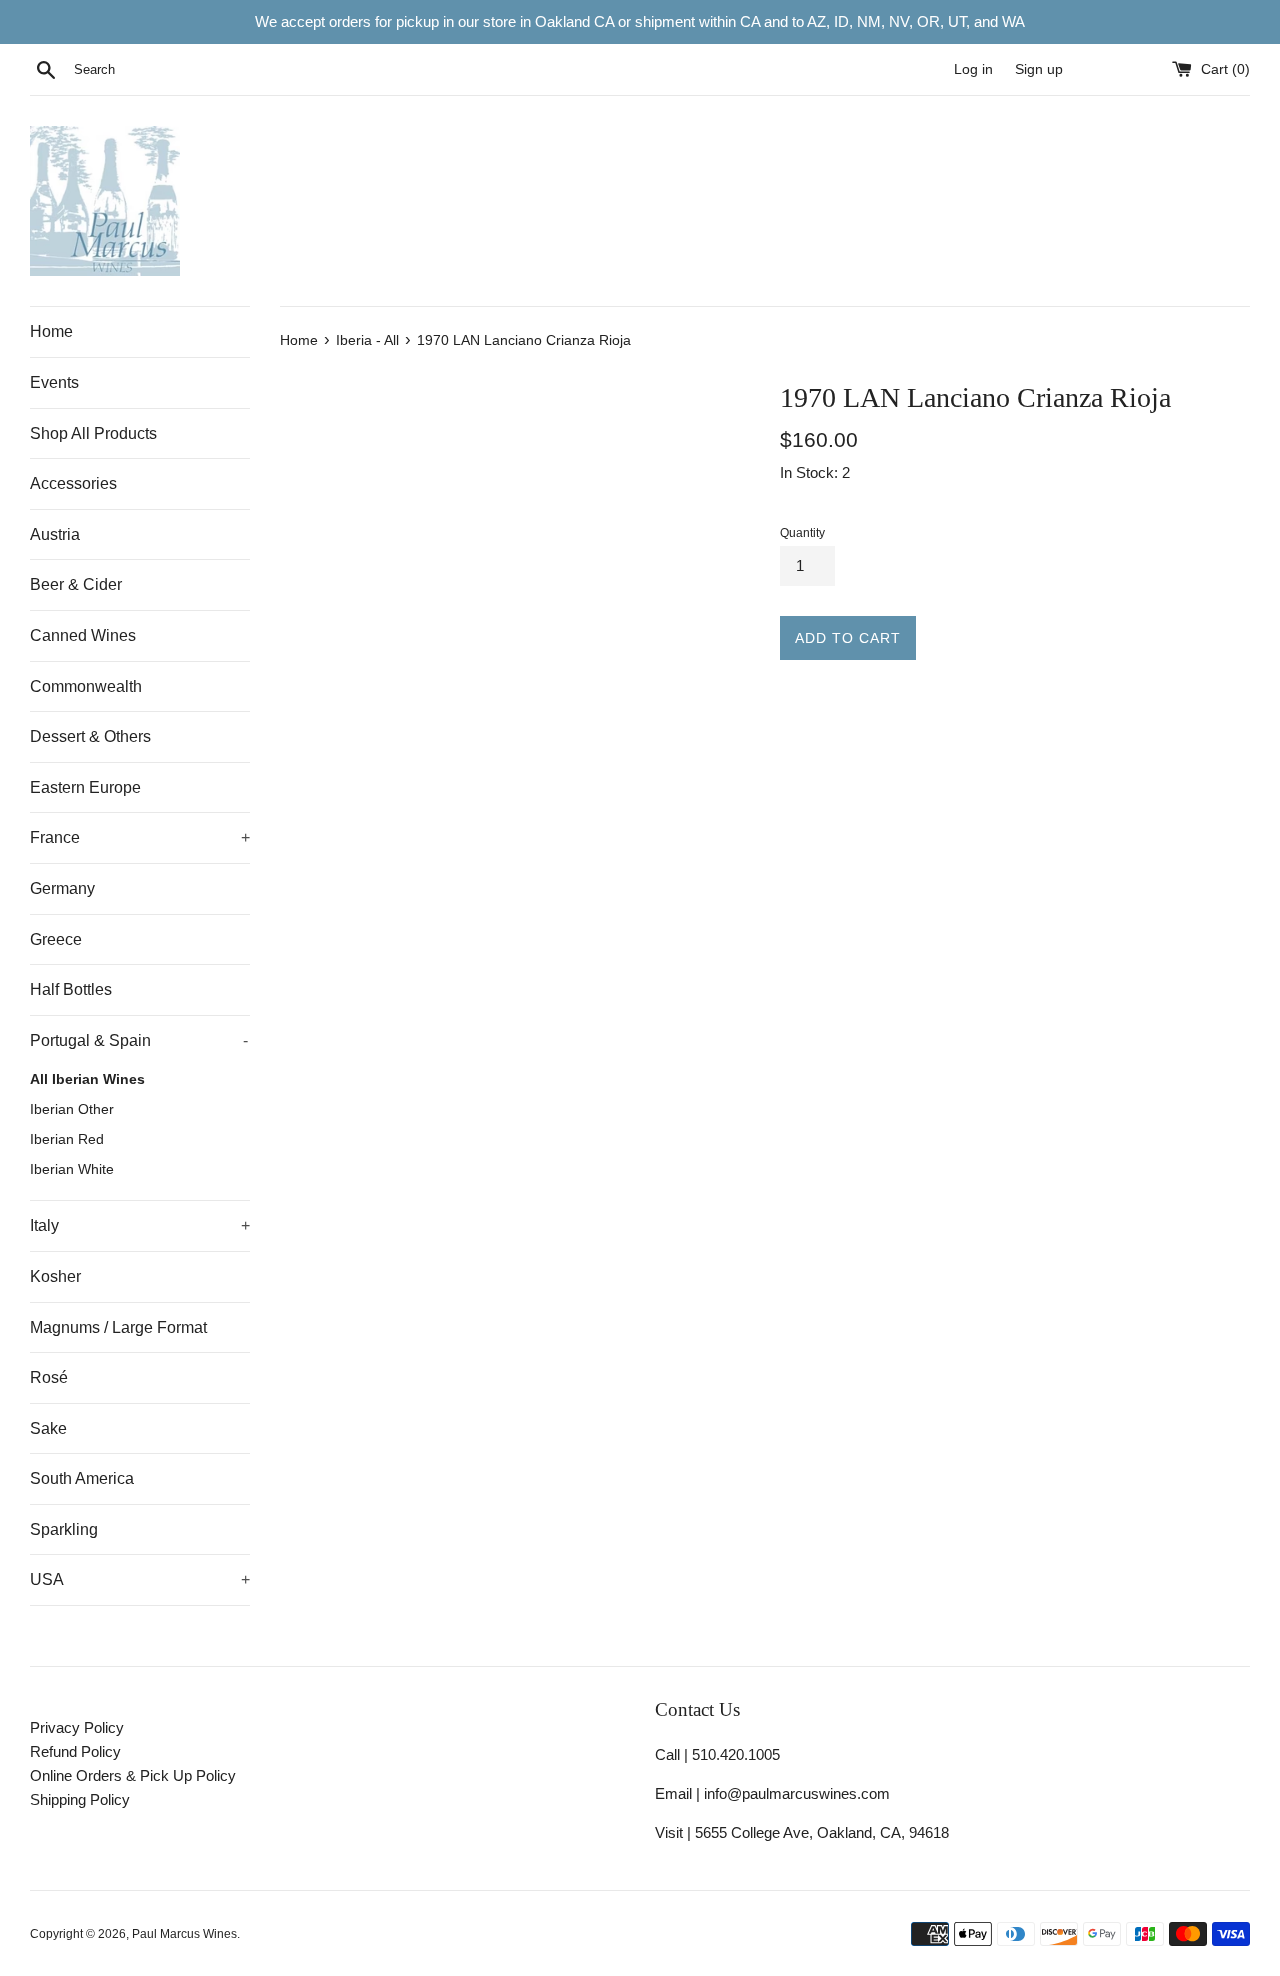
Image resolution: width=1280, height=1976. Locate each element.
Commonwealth (86, 686)
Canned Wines (83, 635)
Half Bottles (71, 989)
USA (140, 1579)
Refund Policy (75, 1751)
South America (82, 1478)
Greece (56, 939)
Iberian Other (72, 1109)
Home (51, 331)
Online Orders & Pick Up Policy (133, 1775)
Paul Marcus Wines (184, 1934)
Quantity (802, 533)
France (140, 837)
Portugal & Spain (139, 1040)
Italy (140, 1225)
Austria (55, 534)
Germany (62, 888)
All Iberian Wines (87, 1079)
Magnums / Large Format (118, 1327)
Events (54, 382)
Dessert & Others (90, 736)
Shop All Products (93, 433)
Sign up (1039, 69)
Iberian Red (67, 1139)
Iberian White (72, 1169)
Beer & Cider (76, 584)
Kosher (55, 1276)
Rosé (49, 1377)
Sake (48, 1428)
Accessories (73, 483)
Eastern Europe (85, 787)
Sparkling (64, 1529)
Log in (973, 69)
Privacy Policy (77, 1727)
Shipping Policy (80, 1799)
